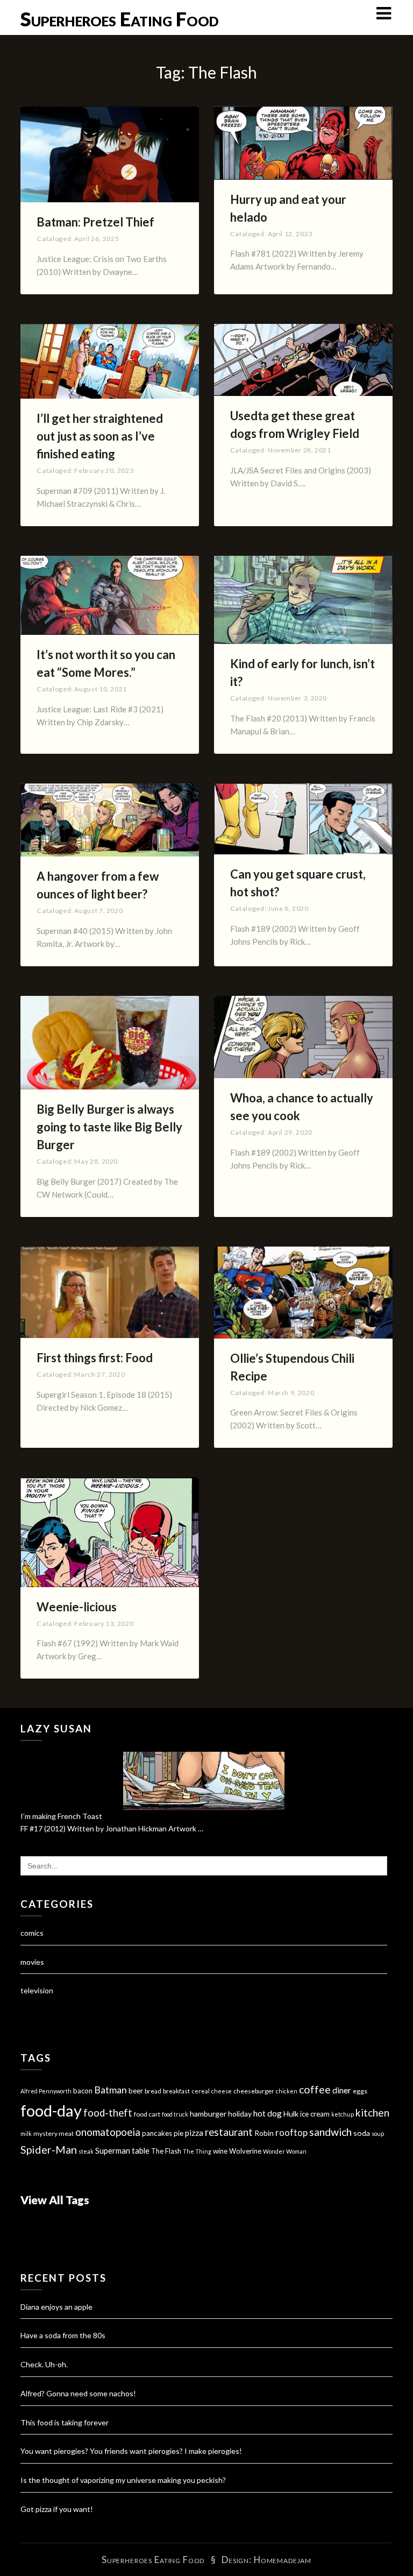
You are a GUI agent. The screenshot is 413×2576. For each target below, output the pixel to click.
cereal (201, 2091)
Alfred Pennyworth (46, 2091)
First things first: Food (95, 1358)
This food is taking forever (65, 2422)
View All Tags (55, 2200)
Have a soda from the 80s (63, 2335)
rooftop (291, 2133)
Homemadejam (283, 2560)
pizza (194, 2133)
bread (153, 2091)
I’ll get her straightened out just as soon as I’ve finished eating (100, 436)
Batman (111, 2090)
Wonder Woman (285, 2151)
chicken (287, 2091)
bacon (83, 2091)
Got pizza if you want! (57, 2509)
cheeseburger (254, 2091)
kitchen (372, 2113)
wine (220, 2151)
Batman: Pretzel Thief (95, 222)
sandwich (330, 2132)
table (141, 2151)
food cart (147, 2114)
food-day (51, 2110)
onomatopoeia (108, 2132)
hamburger (208, 2114)
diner (342, 2090)
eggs (360, 2091)
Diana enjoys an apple (56, 2307)
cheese (222, 2091)
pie (179, 2133)
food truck (175, 2114)
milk (26, 2133)
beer (136, 2091)
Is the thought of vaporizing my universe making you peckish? (123, 2480)
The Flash (166, 2151)
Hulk (291, 2114)
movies (32, 1962)
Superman (113, 2150)
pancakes (157, 2133)
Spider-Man (49, 2149)
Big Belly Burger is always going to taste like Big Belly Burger (109, 1127)
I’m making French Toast (61, 1816)
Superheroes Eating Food (120, 19)
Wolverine (245, 2151)
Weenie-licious (77, 1607)
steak (86, 2151)
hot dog (268, 2113)
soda (362, 2133)
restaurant (229, 2132)
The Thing (197, 2151)
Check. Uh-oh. (44, 2364)
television (37, 1990)
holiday (240, 2114)
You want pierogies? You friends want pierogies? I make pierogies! (131, 2451)
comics (32, 1933)
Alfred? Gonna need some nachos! (78, 2393)
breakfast (176, 2091)
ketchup (343, 2114)
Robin (264, 2133)
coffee (315, 2089)
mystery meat (54, 2133)
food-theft (108, 2113)
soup (378, 2133)
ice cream (315, 2114)
